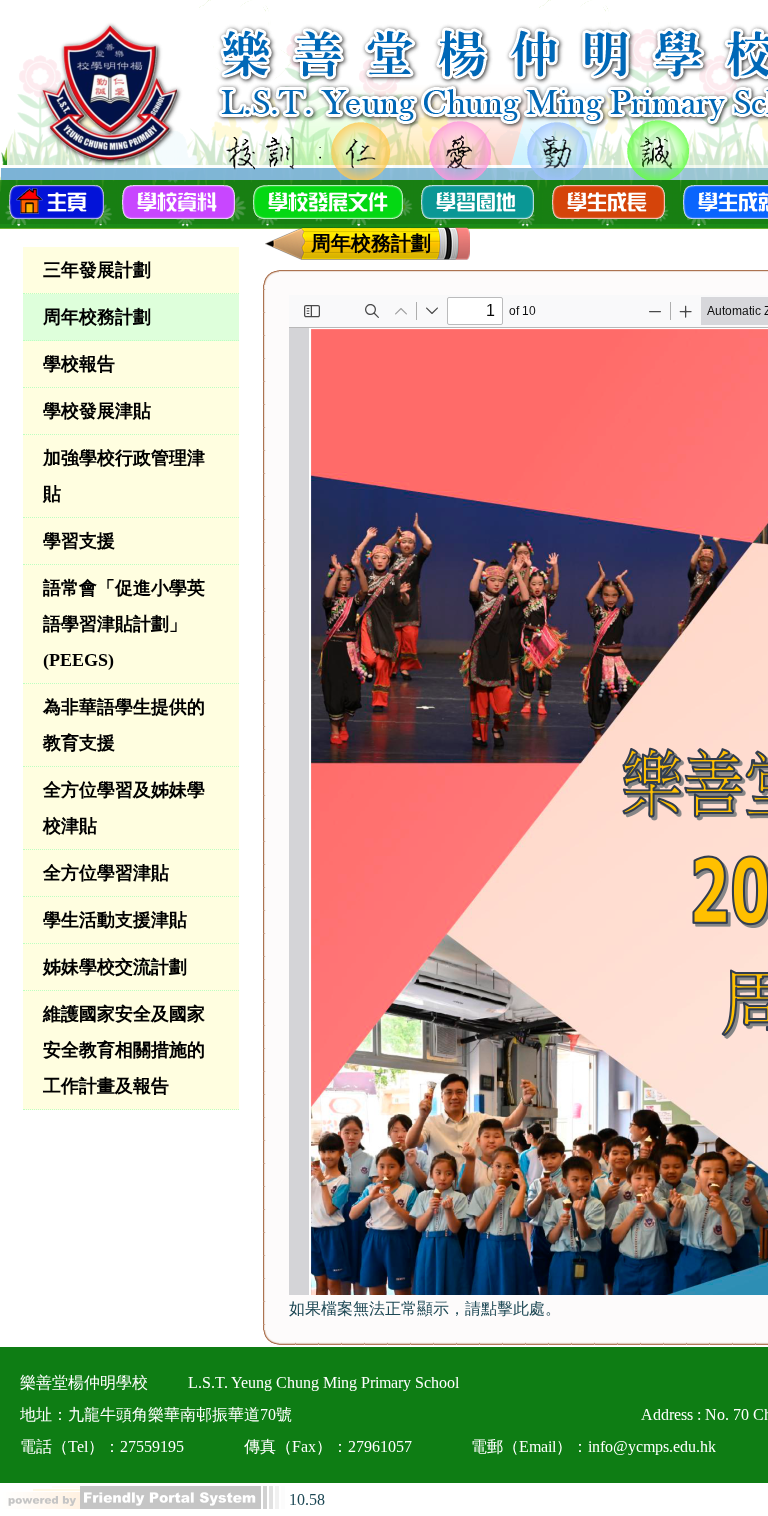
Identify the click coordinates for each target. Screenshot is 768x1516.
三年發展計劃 (97, 270)
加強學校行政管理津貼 (124, 476)
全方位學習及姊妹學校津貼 (124, 808)
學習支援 (79, 541)
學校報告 (79, 364)
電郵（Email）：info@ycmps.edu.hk (593, 1446)
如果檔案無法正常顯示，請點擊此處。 (425, 1308)
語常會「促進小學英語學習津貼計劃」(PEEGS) (124, 624)
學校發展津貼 (97, 411)
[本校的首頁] (56, 200)
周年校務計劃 (97, 317)
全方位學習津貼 (106, 873)
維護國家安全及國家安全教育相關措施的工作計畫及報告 (124, 1050)
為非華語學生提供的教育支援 (124, 725)
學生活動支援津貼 (115, 920)
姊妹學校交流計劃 (115, 967)
